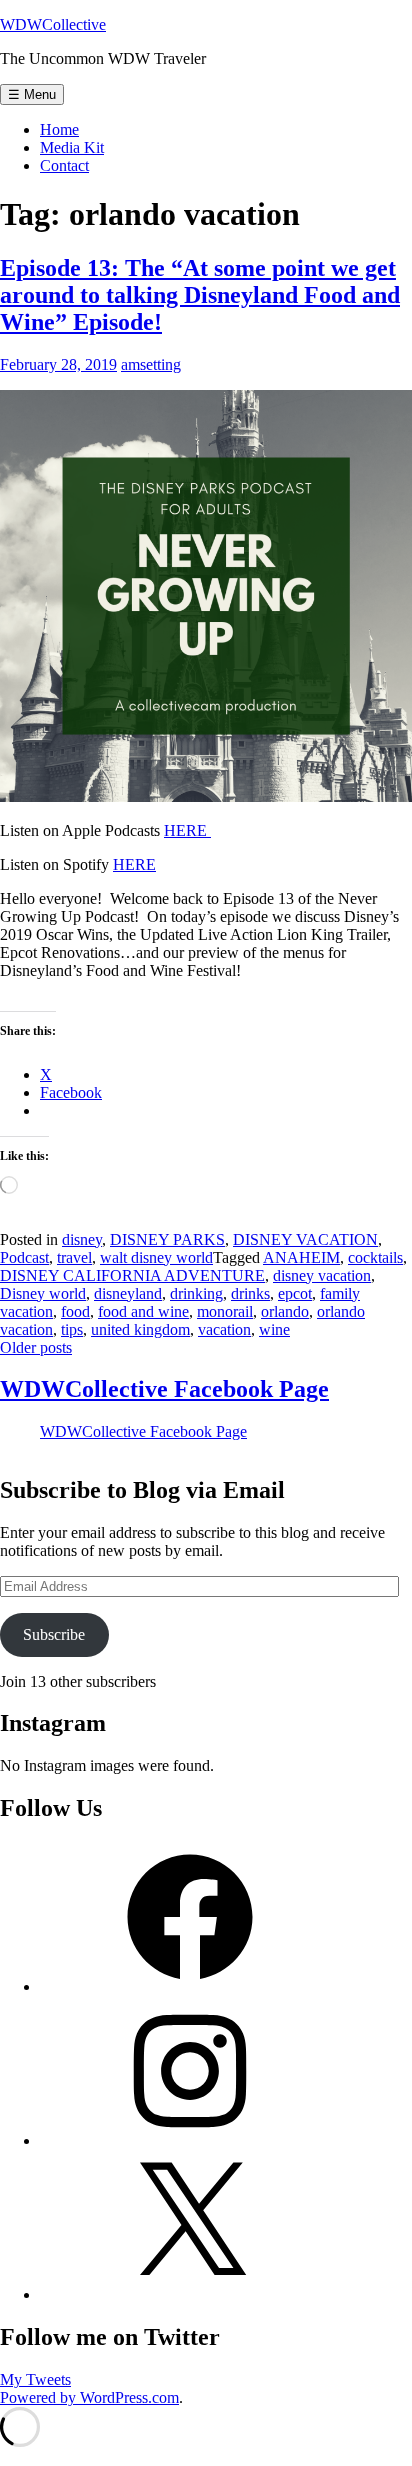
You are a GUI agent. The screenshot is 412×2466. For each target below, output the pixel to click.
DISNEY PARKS (167, 1239)
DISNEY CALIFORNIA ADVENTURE (132, 1275)
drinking (196, 1293)
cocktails (375, 1257)
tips (72, 1329)
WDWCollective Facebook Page (164, 1389)
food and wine (143, 1311)
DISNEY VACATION (305, 1239)
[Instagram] (190, 2140)
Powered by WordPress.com (89, 2397)
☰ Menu (32, 94)
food (75, 1311)
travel (74, 1257)
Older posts (36, 1347)
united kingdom (140, 1329)
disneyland (128, 1293)
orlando (285, 1311)
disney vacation (322, 1275)
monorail (225, 1311)
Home (59, 129)
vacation (224, 1329)
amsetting (151, 364)
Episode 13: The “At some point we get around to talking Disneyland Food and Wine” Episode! (200, 295)
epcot (295, 1293)
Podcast (24, 1257)
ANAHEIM (301, 1257)
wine (274, 1329)
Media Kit (72, 147)
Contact (64, 165)
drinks (250, 1293)
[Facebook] (190, 1986)
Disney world (43, 1293)
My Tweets (35, 2379)
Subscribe (54, 1634)
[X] (190, 2294)
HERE (187, 830)
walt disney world (156, 1257)
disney (82, 1239)
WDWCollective (53, 24)
